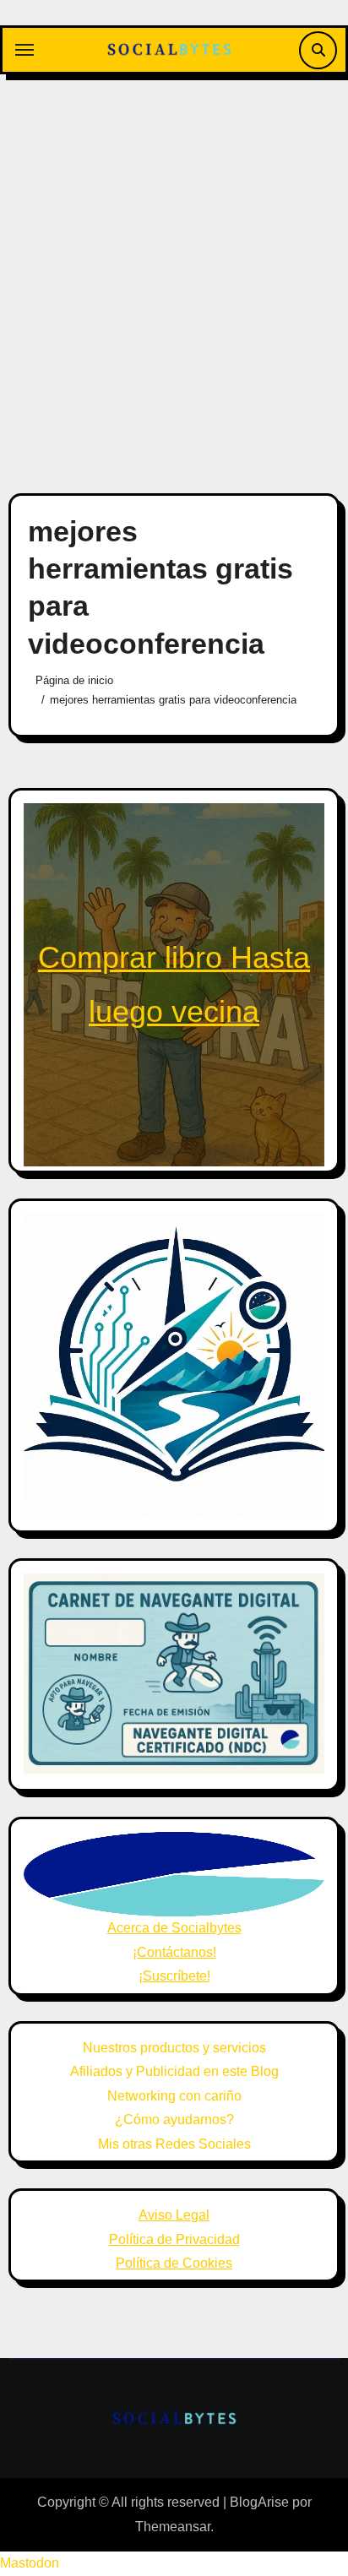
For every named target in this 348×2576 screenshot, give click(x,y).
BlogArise (259, 2502)
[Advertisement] (174, 274)
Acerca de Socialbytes (174, 1928)
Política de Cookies (174, 2263)
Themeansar (173, 2527)
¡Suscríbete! (174, 1976)
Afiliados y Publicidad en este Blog (174, 2071)
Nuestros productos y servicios (174, 2048)
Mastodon (30, 2563)
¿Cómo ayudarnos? (174, 2119)
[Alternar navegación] (24, 50)
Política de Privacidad (174, 2239)
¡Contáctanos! (174, 1952)
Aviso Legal (174, 2215)
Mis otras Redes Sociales (174, 2144)
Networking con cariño (174, 2096)
